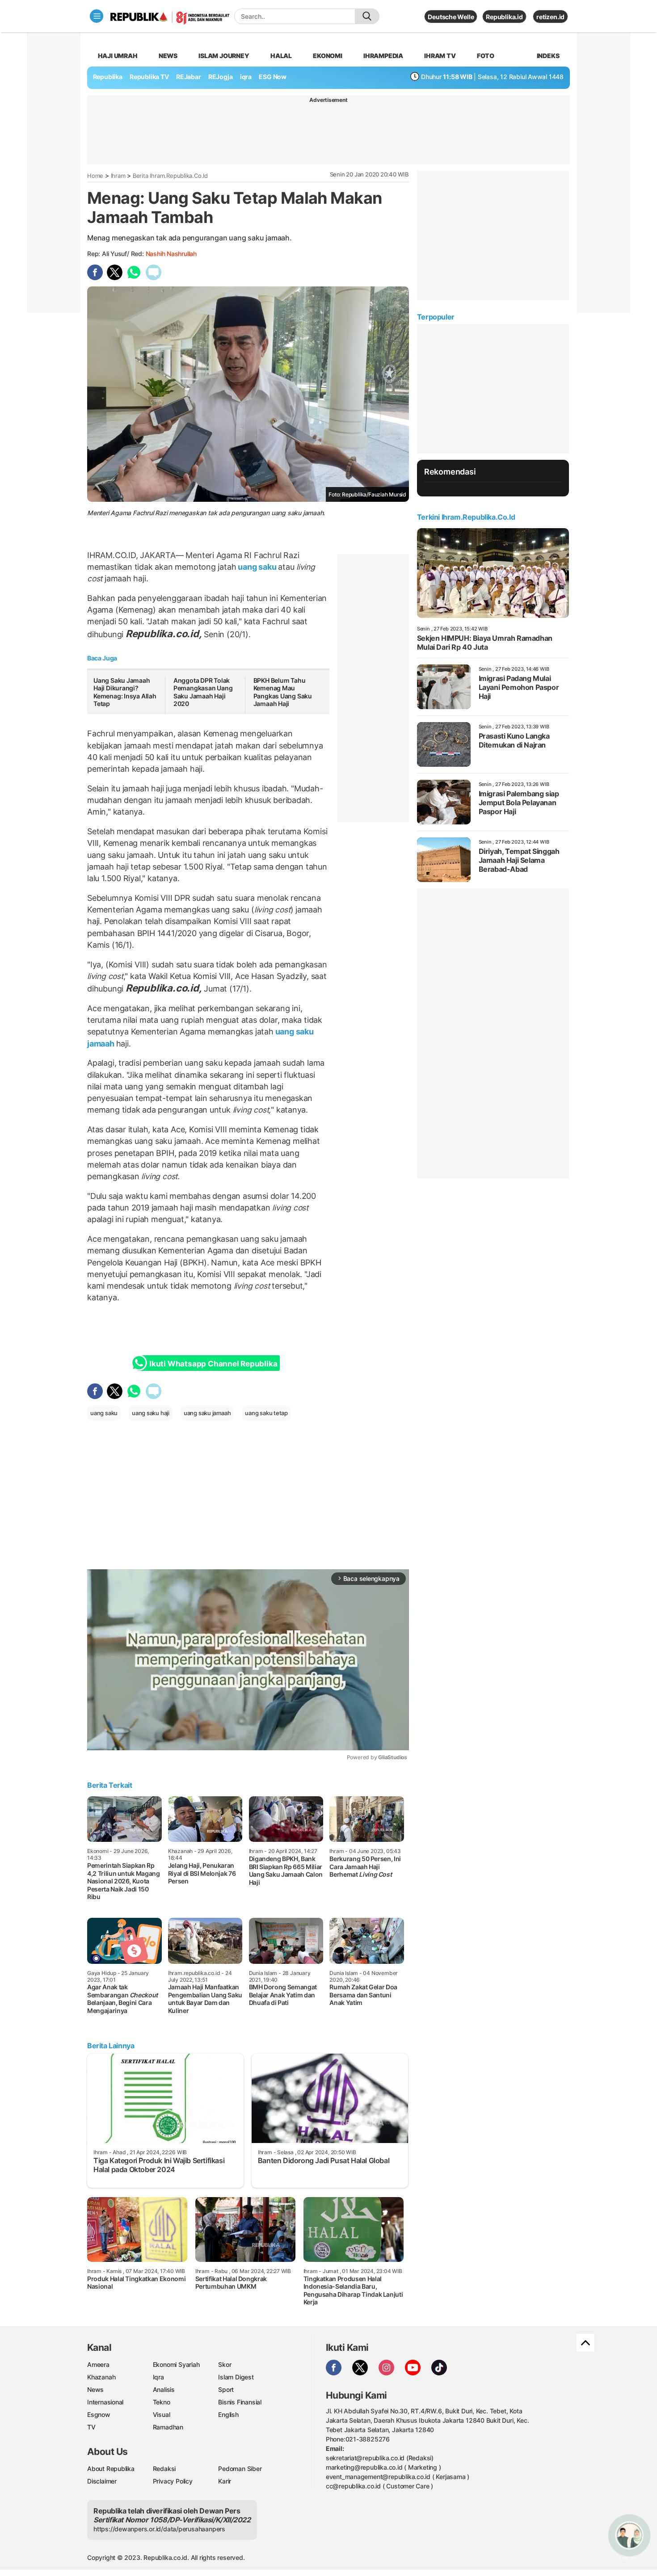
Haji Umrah (118, 56)
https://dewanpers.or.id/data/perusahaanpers (159, 2529)
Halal (281, 56)
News (168, 56)
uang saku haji (151, 1413)
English (228, 2414)
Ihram (118, 176)
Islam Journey (224, 56)
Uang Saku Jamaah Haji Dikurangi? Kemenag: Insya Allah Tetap (125, 692)
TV (91, 2427)
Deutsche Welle (451, 17)
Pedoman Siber (240, 2469)
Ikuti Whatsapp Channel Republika (213, 1364)
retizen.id (550, 17)
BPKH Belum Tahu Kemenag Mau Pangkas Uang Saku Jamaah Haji (283, 692)
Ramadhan (168, 2427)
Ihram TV (440, 56)
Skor (225, 2364)
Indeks (548, 56)
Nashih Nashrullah (171, 254)
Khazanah (101, 2377)
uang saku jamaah (207, 1413)
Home (95, 176)
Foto (486, 56)
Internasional (105, 2402)
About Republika (111, 2469)
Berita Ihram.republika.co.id (170, 176)
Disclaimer (102, 2481)
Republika (108, 77)
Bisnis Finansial (240, 2402)
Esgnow (99, 2414)
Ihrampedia (383, 56)
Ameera (98, 2364)
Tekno (162, 2402)
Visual (162, 2414)
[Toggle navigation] (97, 16)
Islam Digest (236, 2377)
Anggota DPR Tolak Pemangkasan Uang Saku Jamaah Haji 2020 (203, 692)
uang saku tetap (266, 1413)
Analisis (164, 2389)
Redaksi (164, 2469)
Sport (226, 2389)
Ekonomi (328, 56)
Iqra (158, 2377)
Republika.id (504, 17)
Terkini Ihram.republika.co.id (466, 517)
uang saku (257, 567)
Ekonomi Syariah (176, 2364)
